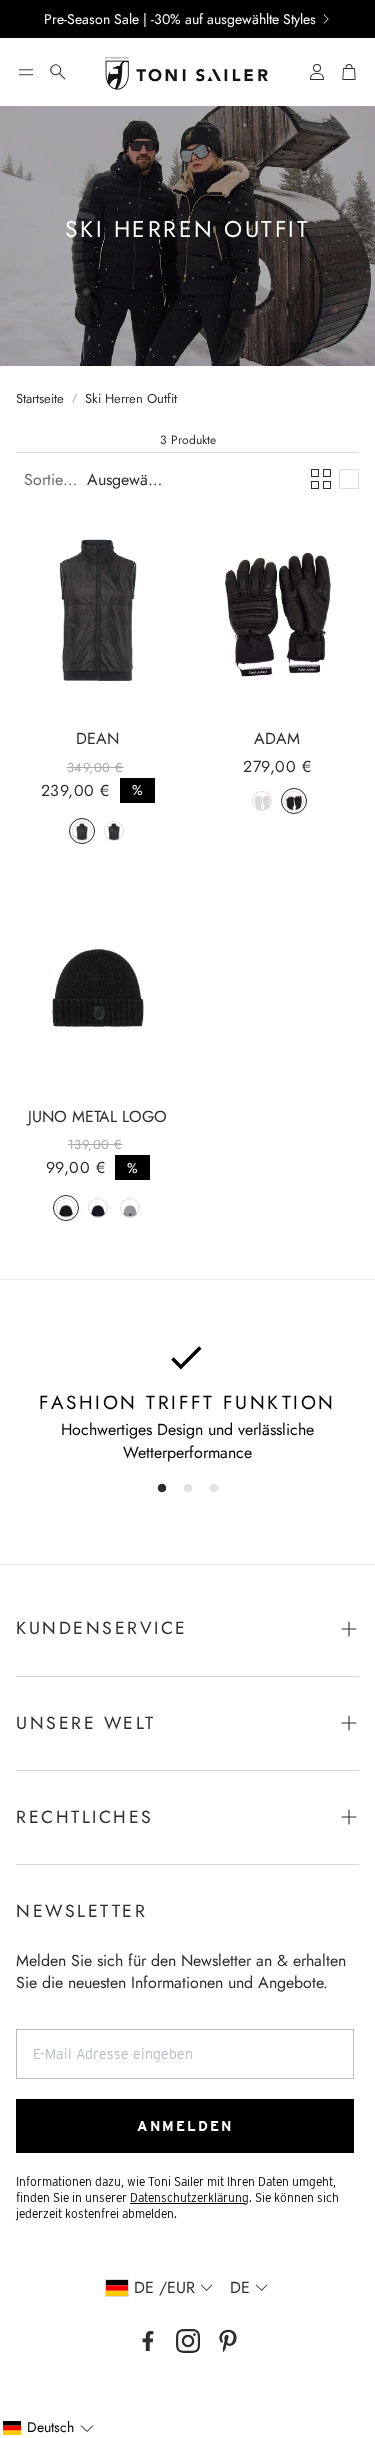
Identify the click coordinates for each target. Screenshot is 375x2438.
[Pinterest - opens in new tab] (228, 2341)
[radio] (82, 831)
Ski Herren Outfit (131, 399)
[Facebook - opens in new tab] (148, 2341)
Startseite (40, 399)
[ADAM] (278, 610)
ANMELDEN (185, 2126)
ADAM (277, 738)
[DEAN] (98, 610)
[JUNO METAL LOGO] (98, 988)
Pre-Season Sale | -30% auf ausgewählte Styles (180, 19)
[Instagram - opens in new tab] (188, 2341)
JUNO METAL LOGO (97, 1116)
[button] (26, 72)
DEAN (97, 738)
